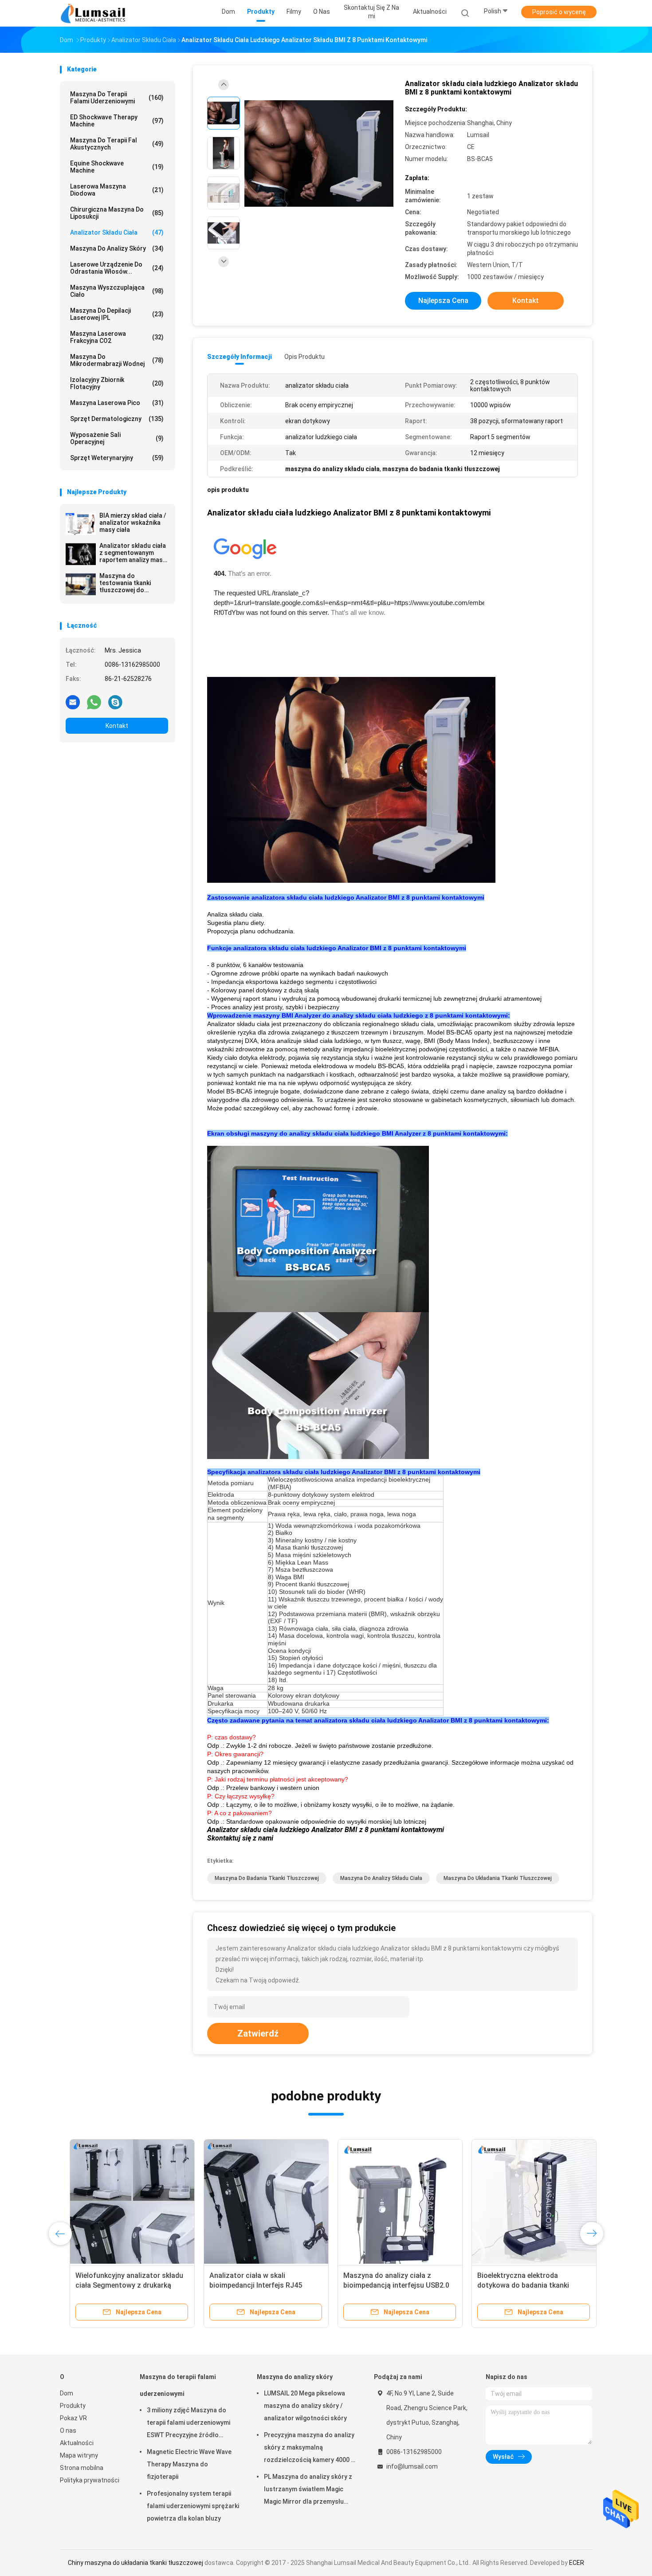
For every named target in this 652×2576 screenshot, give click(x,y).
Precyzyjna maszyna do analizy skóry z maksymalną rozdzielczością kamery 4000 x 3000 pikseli (309, 2449)
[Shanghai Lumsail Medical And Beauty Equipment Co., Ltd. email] (73, 702)
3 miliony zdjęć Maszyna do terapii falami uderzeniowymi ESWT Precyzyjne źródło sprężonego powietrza (189, 2424)
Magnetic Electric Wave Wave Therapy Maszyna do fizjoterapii (189, 2464)
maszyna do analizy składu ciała (381, 1878)
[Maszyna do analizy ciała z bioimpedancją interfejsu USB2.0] (390, 2202)
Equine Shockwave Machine (117, 167)
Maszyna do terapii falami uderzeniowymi (117, 98)
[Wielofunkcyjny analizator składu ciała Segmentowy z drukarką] (122, 2202)
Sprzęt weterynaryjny (117, 458)
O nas (68, 2430)
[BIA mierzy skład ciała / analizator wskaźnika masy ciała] (81, 524)
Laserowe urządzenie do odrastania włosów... (117, 268)
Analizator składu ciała (117, 232)
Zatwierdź (258, 2033)
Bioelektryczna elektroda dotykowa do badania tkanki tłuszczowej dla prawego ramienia (523, 2285)
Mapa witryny (79, 2455)
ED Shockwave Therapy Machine (117, 121)
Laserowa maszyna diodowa (117, 190)
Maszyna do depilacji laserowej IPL (117, 314)
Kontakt (117, 726)
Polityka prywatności (90, 2480)
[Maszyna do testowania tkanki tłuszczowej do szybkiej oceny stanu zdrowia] (81, 584)
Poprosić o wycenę (559, 12)
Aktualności (77, 2443)
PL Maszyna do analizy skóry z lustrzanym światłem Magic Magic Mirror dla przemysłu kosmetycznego (308, 2490)
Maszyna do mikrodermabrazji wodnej (117, 360)
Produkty (73, 2406)
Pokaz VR (73, 2418)
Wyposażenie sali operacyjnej (117, 438)
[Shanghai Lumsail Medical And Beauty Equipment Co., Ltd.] (94, 13)
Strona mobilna (82, 2468)
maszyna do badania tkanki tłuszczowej (267, 1878)
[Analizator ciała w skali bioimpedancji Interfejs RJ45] (256, 2202)
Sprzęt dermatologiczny (117, 419)
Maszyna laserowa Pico (117, 403)
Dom (67, 2393)
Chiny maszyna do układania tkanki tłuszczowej (136, 2563)
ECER (577, 2563)
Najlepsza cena (443, 301)
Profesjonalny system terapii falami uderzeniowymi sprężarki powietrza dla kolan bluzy (193, 2506)
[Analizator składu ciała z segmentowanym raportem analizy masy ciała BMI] (81, 554)
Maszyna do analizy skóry (117, 248)
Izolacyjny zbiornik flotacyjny (117, 383)
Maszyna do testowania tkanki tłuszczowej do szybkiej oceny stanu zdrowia (130, 583)
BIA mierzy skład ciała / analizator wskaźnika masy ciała (133, 523)
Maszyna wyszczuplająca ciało (117, 291)
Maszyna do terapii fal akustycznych (117, 144)
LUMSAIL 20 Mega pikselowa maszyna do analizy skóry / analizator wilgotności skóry (305, 2406)
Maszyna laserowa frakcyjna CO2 (117, 337)
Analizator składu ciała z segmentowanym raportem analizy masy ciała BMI (133, 553)
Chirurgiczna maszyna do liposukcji (117, 213)
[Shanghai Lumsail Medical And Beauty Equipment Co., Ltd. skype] (115, 702)
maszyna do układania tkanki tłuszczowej (498, 1878)
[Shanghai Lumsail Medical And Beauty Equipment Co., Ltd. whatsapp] (94, 702)
